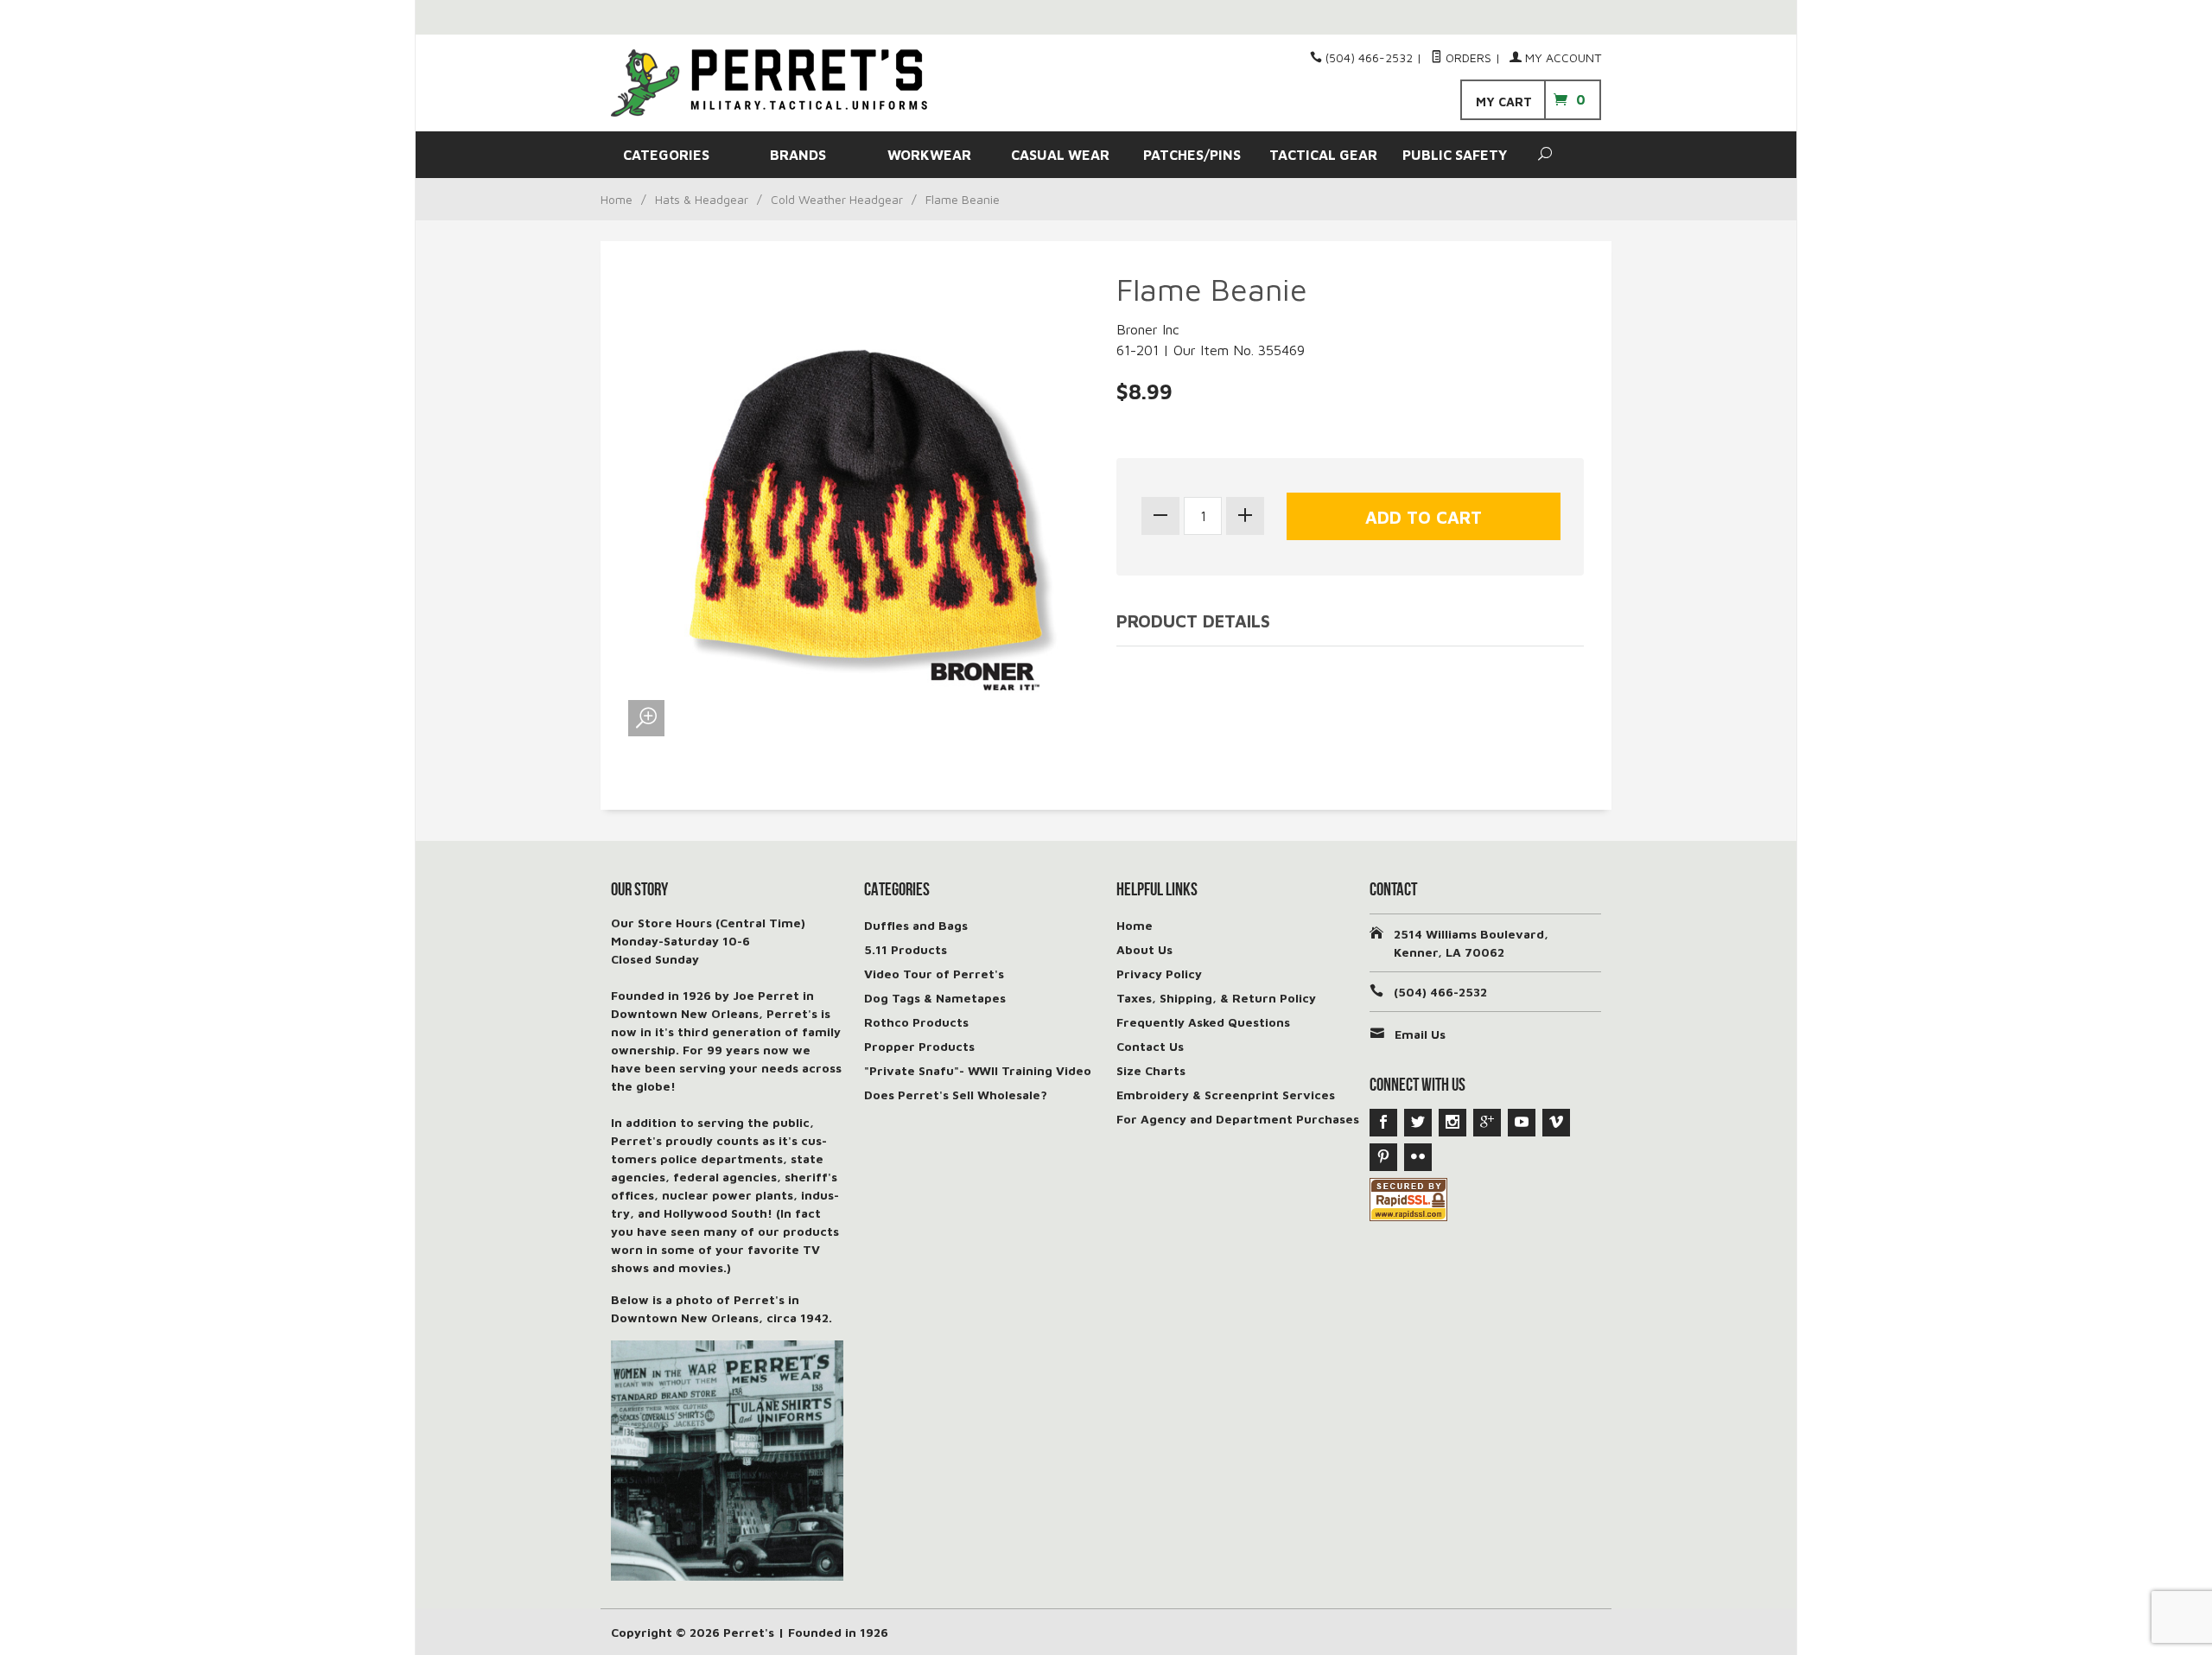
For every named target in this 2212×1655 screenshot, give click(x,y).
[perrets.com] (769, 83)
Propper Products (919, 1046)
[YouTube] (1522, 1123)
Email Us (1420, 1034)
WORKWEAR (929, 155)
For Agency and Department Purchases (1238, 1119)
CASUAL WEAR (1060, 155)
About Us (1144, 949)
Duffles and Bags (916, 925)
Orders (1467, 57)
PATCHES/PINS (1192, 155)
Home (617, 199)
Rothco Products (916, 1022)
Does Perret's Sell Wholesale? (956, 1095)
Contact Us (1150, 1046)
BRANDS (798, 155)
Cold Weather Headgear (837, 199)
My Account (1561, 57)
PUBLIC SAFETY (1455, 155)
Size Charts (1151, 1070)
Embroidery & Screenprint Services (1226, 1095)
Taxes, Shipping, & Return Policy (1216, 998)
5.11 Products (906, 949)
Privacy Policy (1159, 974)
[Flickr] (1418, 1157)
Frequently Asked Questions (1203, 1022)
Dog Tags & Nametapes (935, 998)
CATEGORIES (666, 155)
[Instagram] (1452, 1123)
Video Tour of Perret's (934, 974)
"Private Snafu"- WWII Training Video (978, 1070)
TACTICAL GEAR (1323, 155)
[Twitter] (1418, 1123)
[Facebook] (1383, 1123)
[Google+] (1487, 1123)
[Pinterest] (1383, 1157)
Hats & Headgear (702, 199)
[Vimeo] (1556, 1123)
